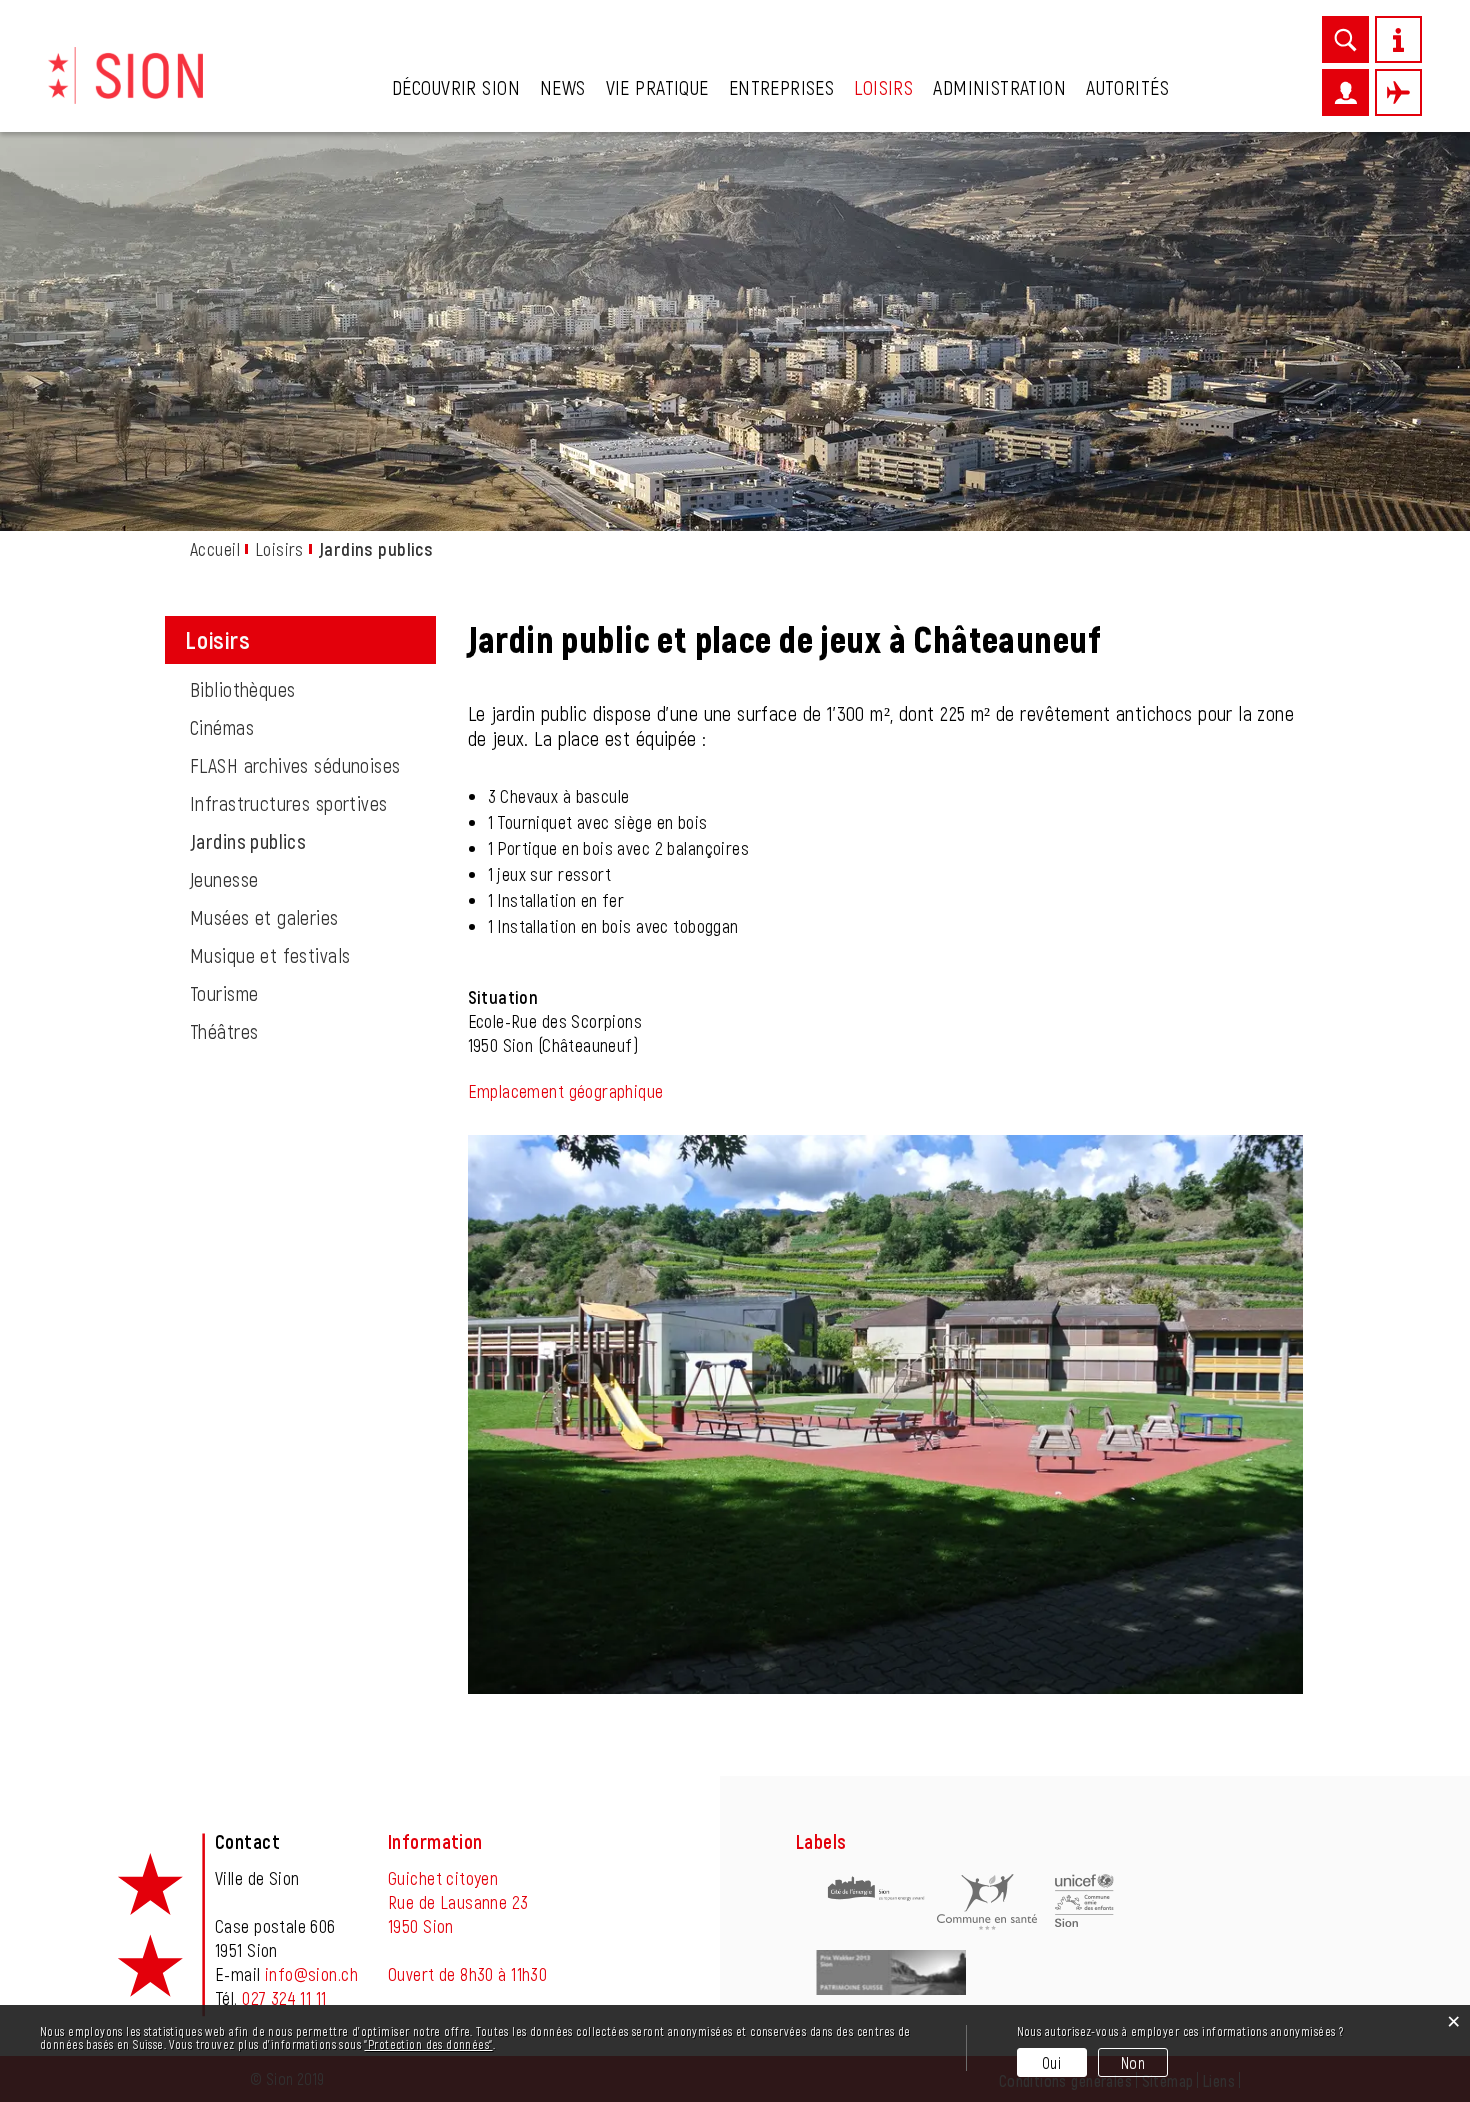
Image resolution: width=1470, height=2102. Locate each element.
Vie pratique (657, 87)
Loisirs (883, 87)
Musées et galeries (264, 917)
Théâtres (224, 1031)
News (563, 87)
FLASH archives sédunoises (295, 765)
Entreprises (782, 87)
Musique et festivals (270, 955)
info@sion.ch (311, 1974)
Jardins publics (299, 841)
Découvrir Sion (456, 87)
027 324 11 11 (284, 1998)
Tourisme (224, 993)
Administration (999, 87)
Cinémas (222, 727)
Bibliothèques (242, 689)
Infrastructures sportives (289, 803)
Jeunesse (224, 879)
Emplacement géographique (566, 1091)
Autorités (1127, 87)
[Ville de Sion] (125, 73)
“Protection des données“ (428, 2044)
